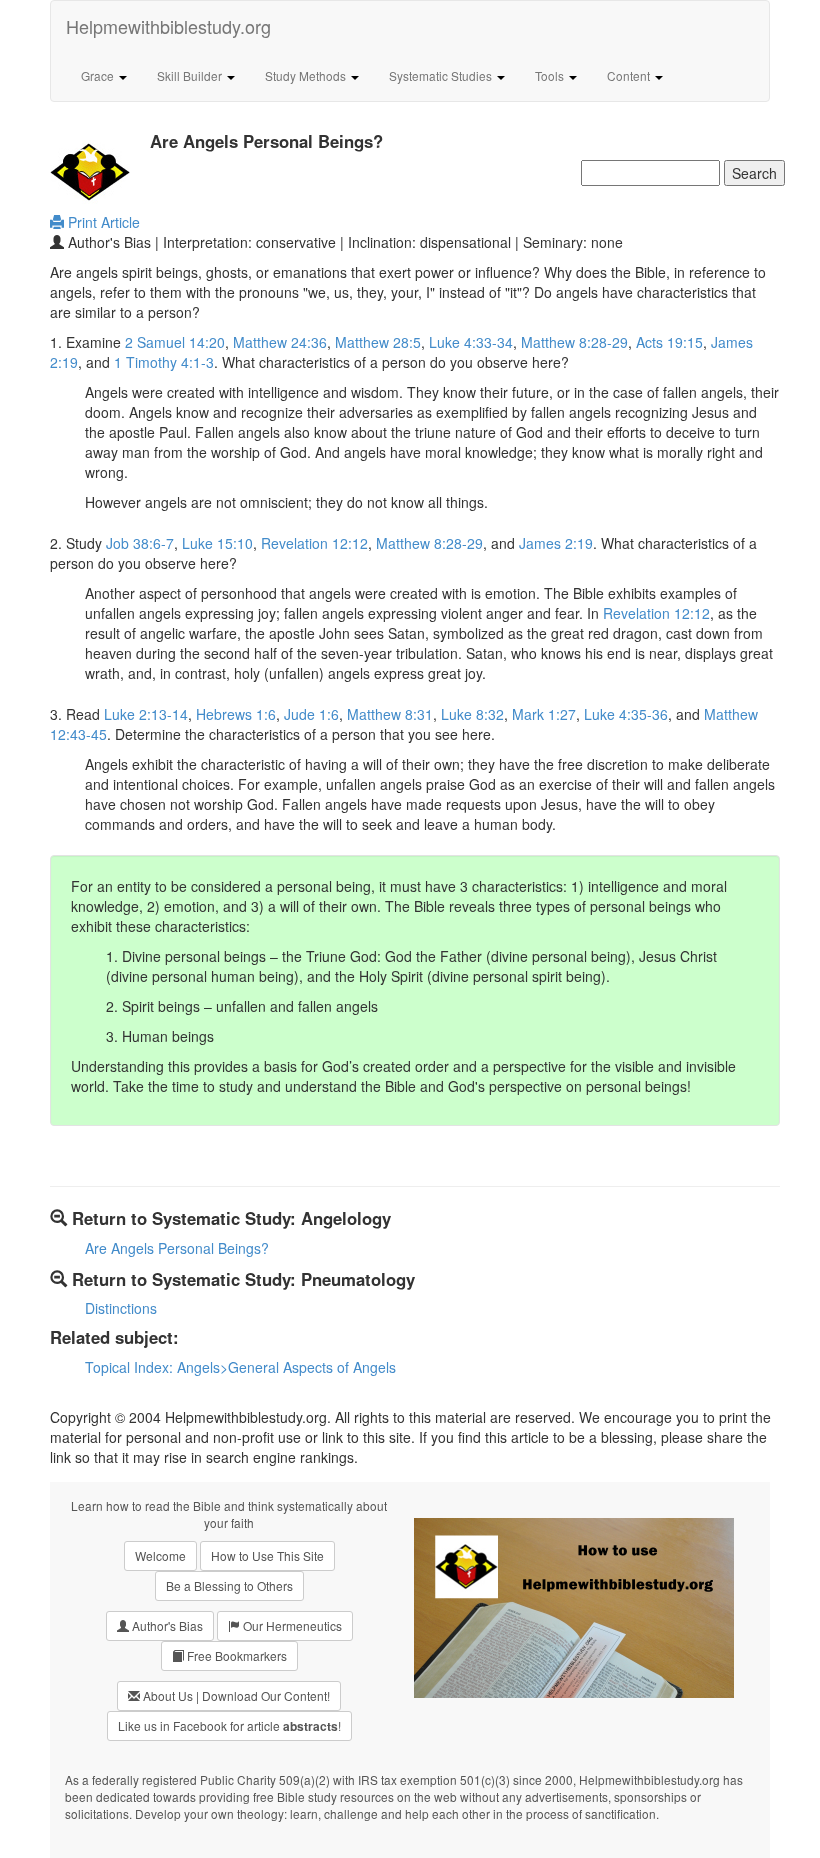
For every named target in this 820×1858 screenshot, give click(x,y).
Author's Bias (166, 1625)
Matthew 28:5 (378, 342)
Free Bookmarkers (235, 1655)
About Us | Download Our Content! (235, 1695)
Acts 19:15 (669, 342)
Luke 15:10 (217, 543)
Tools (551, 75)
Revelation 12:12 (314, 543)
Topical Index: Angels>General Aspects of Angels (240, 1367)
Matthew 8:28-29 (574, 342)
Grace (99, 75)
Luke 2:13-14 (146, 714)
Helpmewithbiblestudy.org (168, 26)
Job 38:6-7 (140, 543)
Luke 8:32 (472, 714)
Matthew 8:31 (390, 714)
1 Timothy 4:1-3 (164, 362)
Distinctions (121, 1308)
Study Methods (307, 75)
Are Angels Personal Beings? (177, 1248)
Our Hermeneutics (291, 1625)
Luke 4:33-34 (471, 342)
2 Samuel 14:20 (175, 342)
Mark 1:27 (544, 714)
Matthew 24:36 (280, 342)
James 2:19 (556, 543)
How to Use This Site (267, 1555)
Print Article (102, 222)
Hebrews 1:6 (236, 714)
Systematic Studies (442, 75)
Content (630, 75)
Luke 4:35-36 (626, 714)
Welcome (160, 1555)
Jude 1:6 (311, 714)
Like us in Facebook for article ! (229, 1726)
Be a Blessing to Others (229, 1585)
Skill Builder (191, 75)
